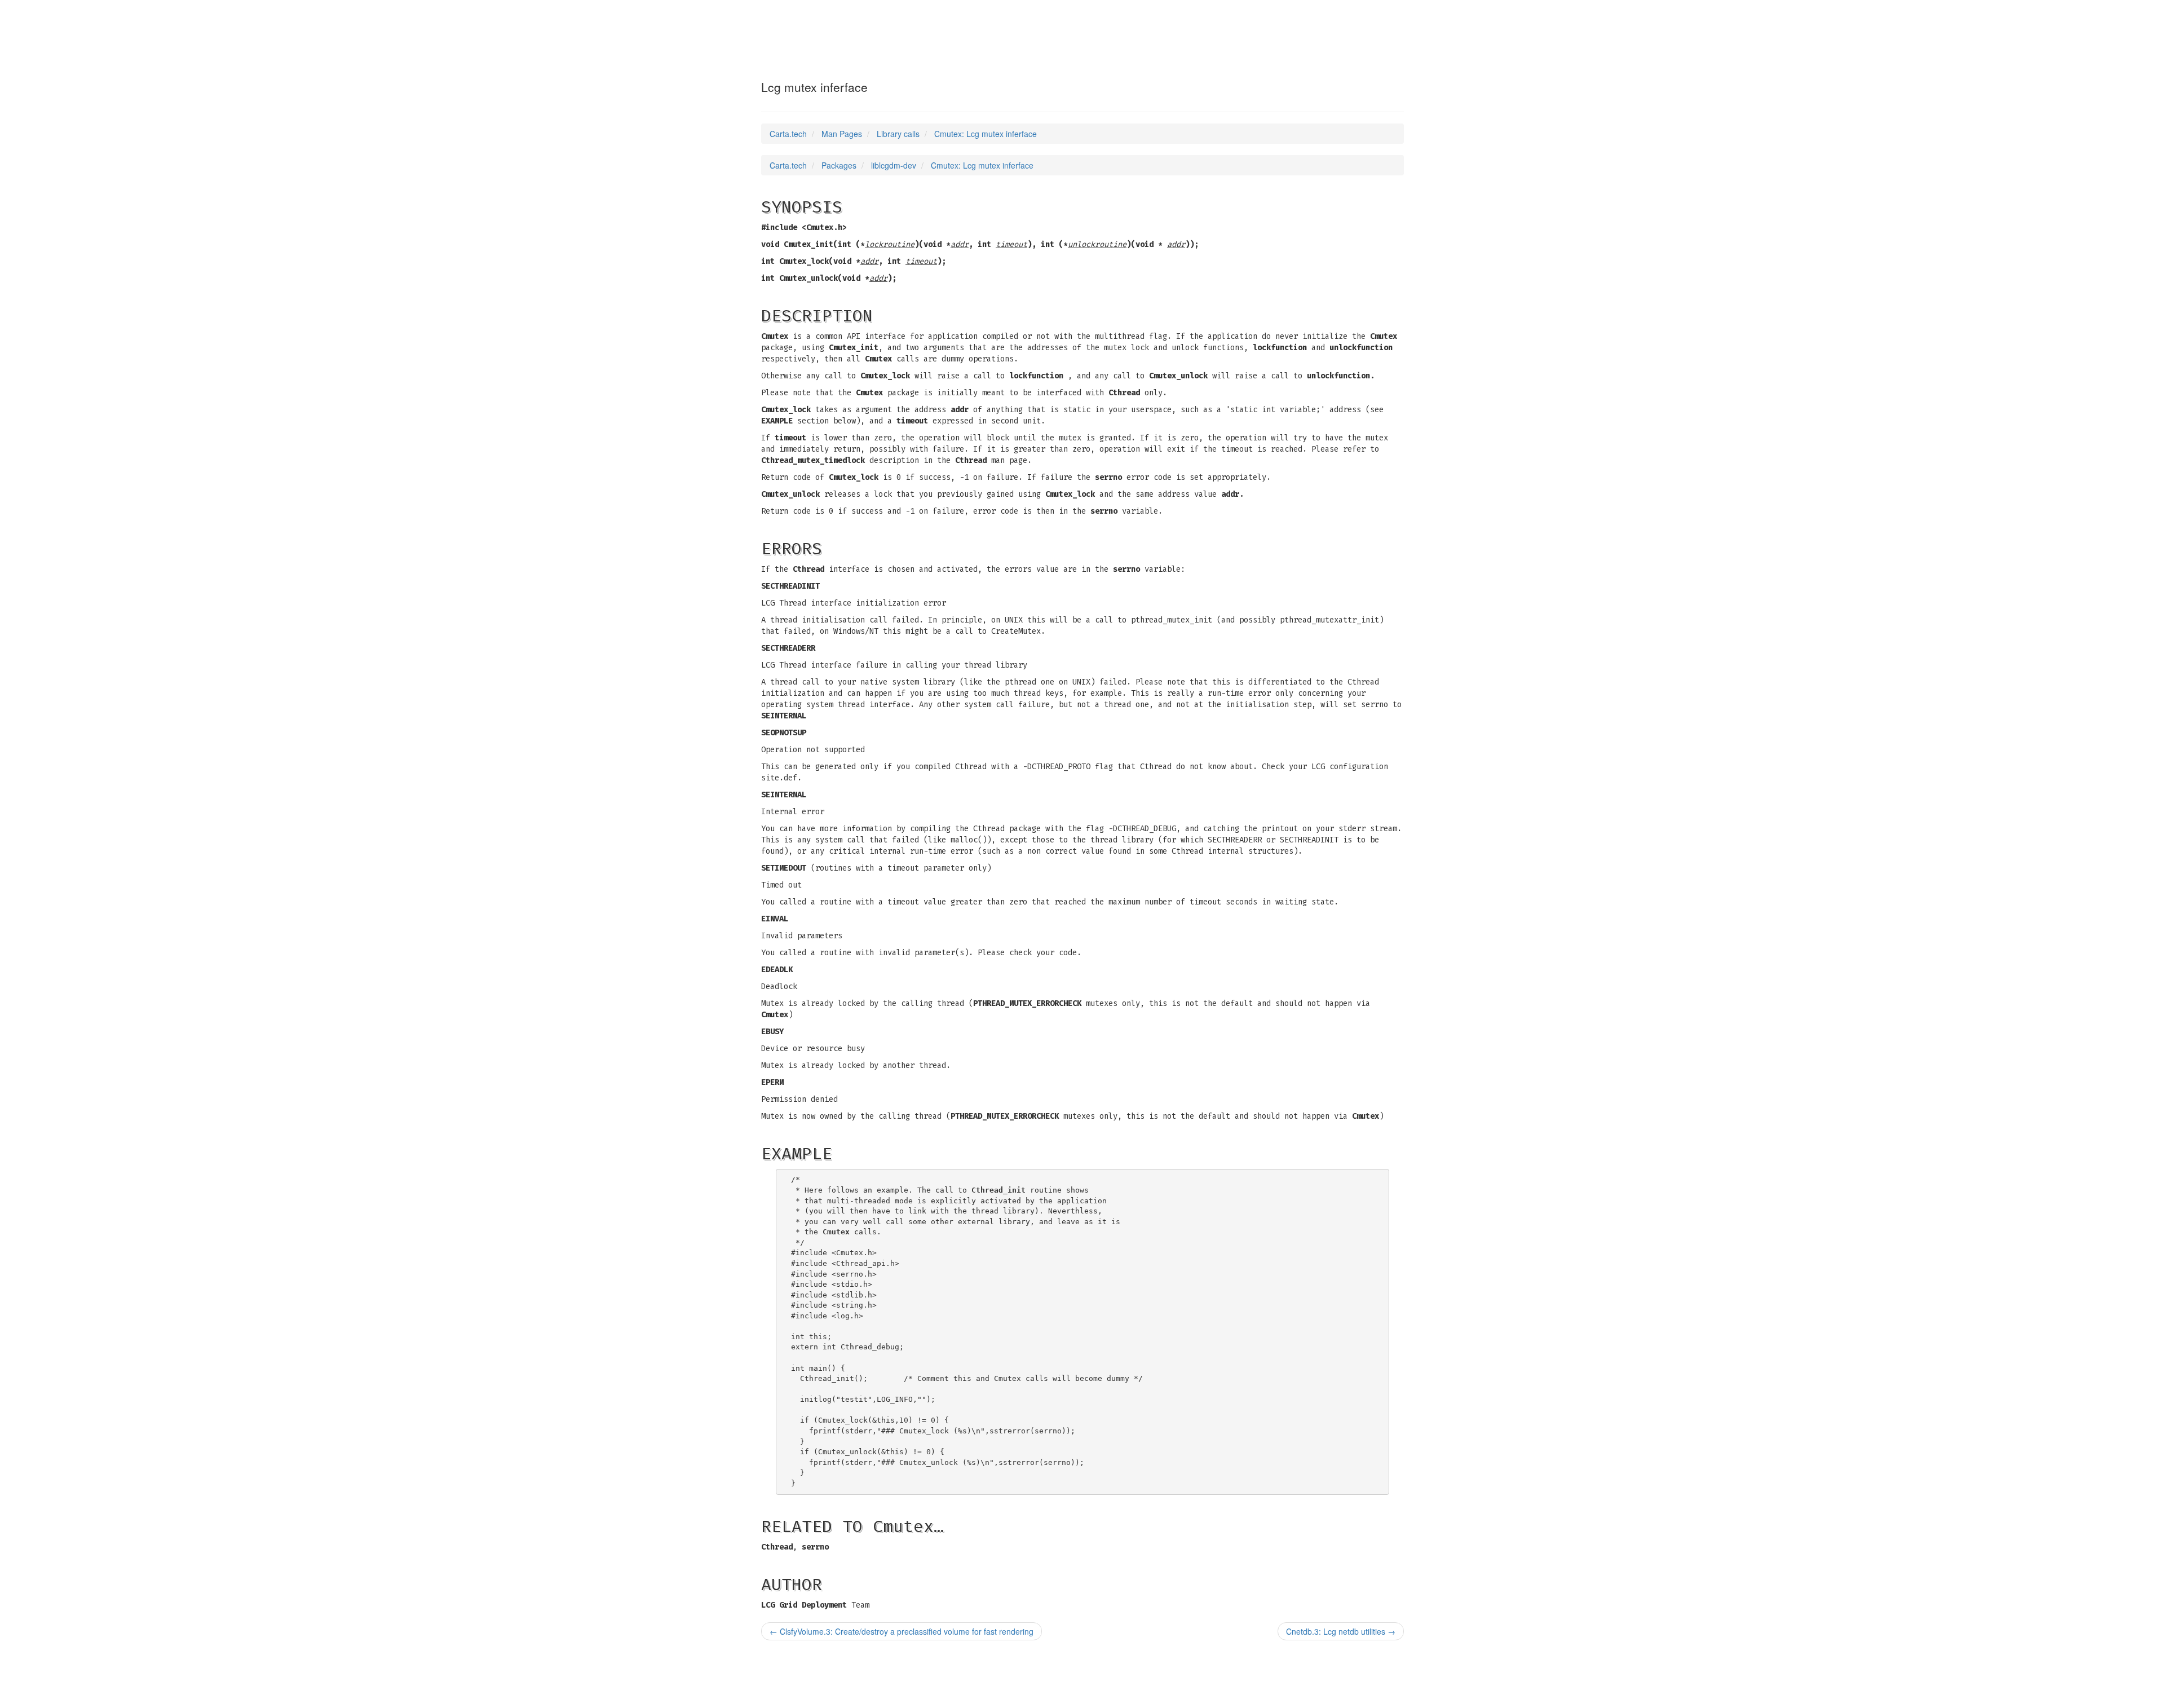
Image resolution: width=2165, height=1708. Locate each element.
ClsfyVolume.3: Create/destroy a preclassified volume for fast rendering (902, 1631)
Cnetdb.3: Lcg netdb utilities (1341, 1631)
